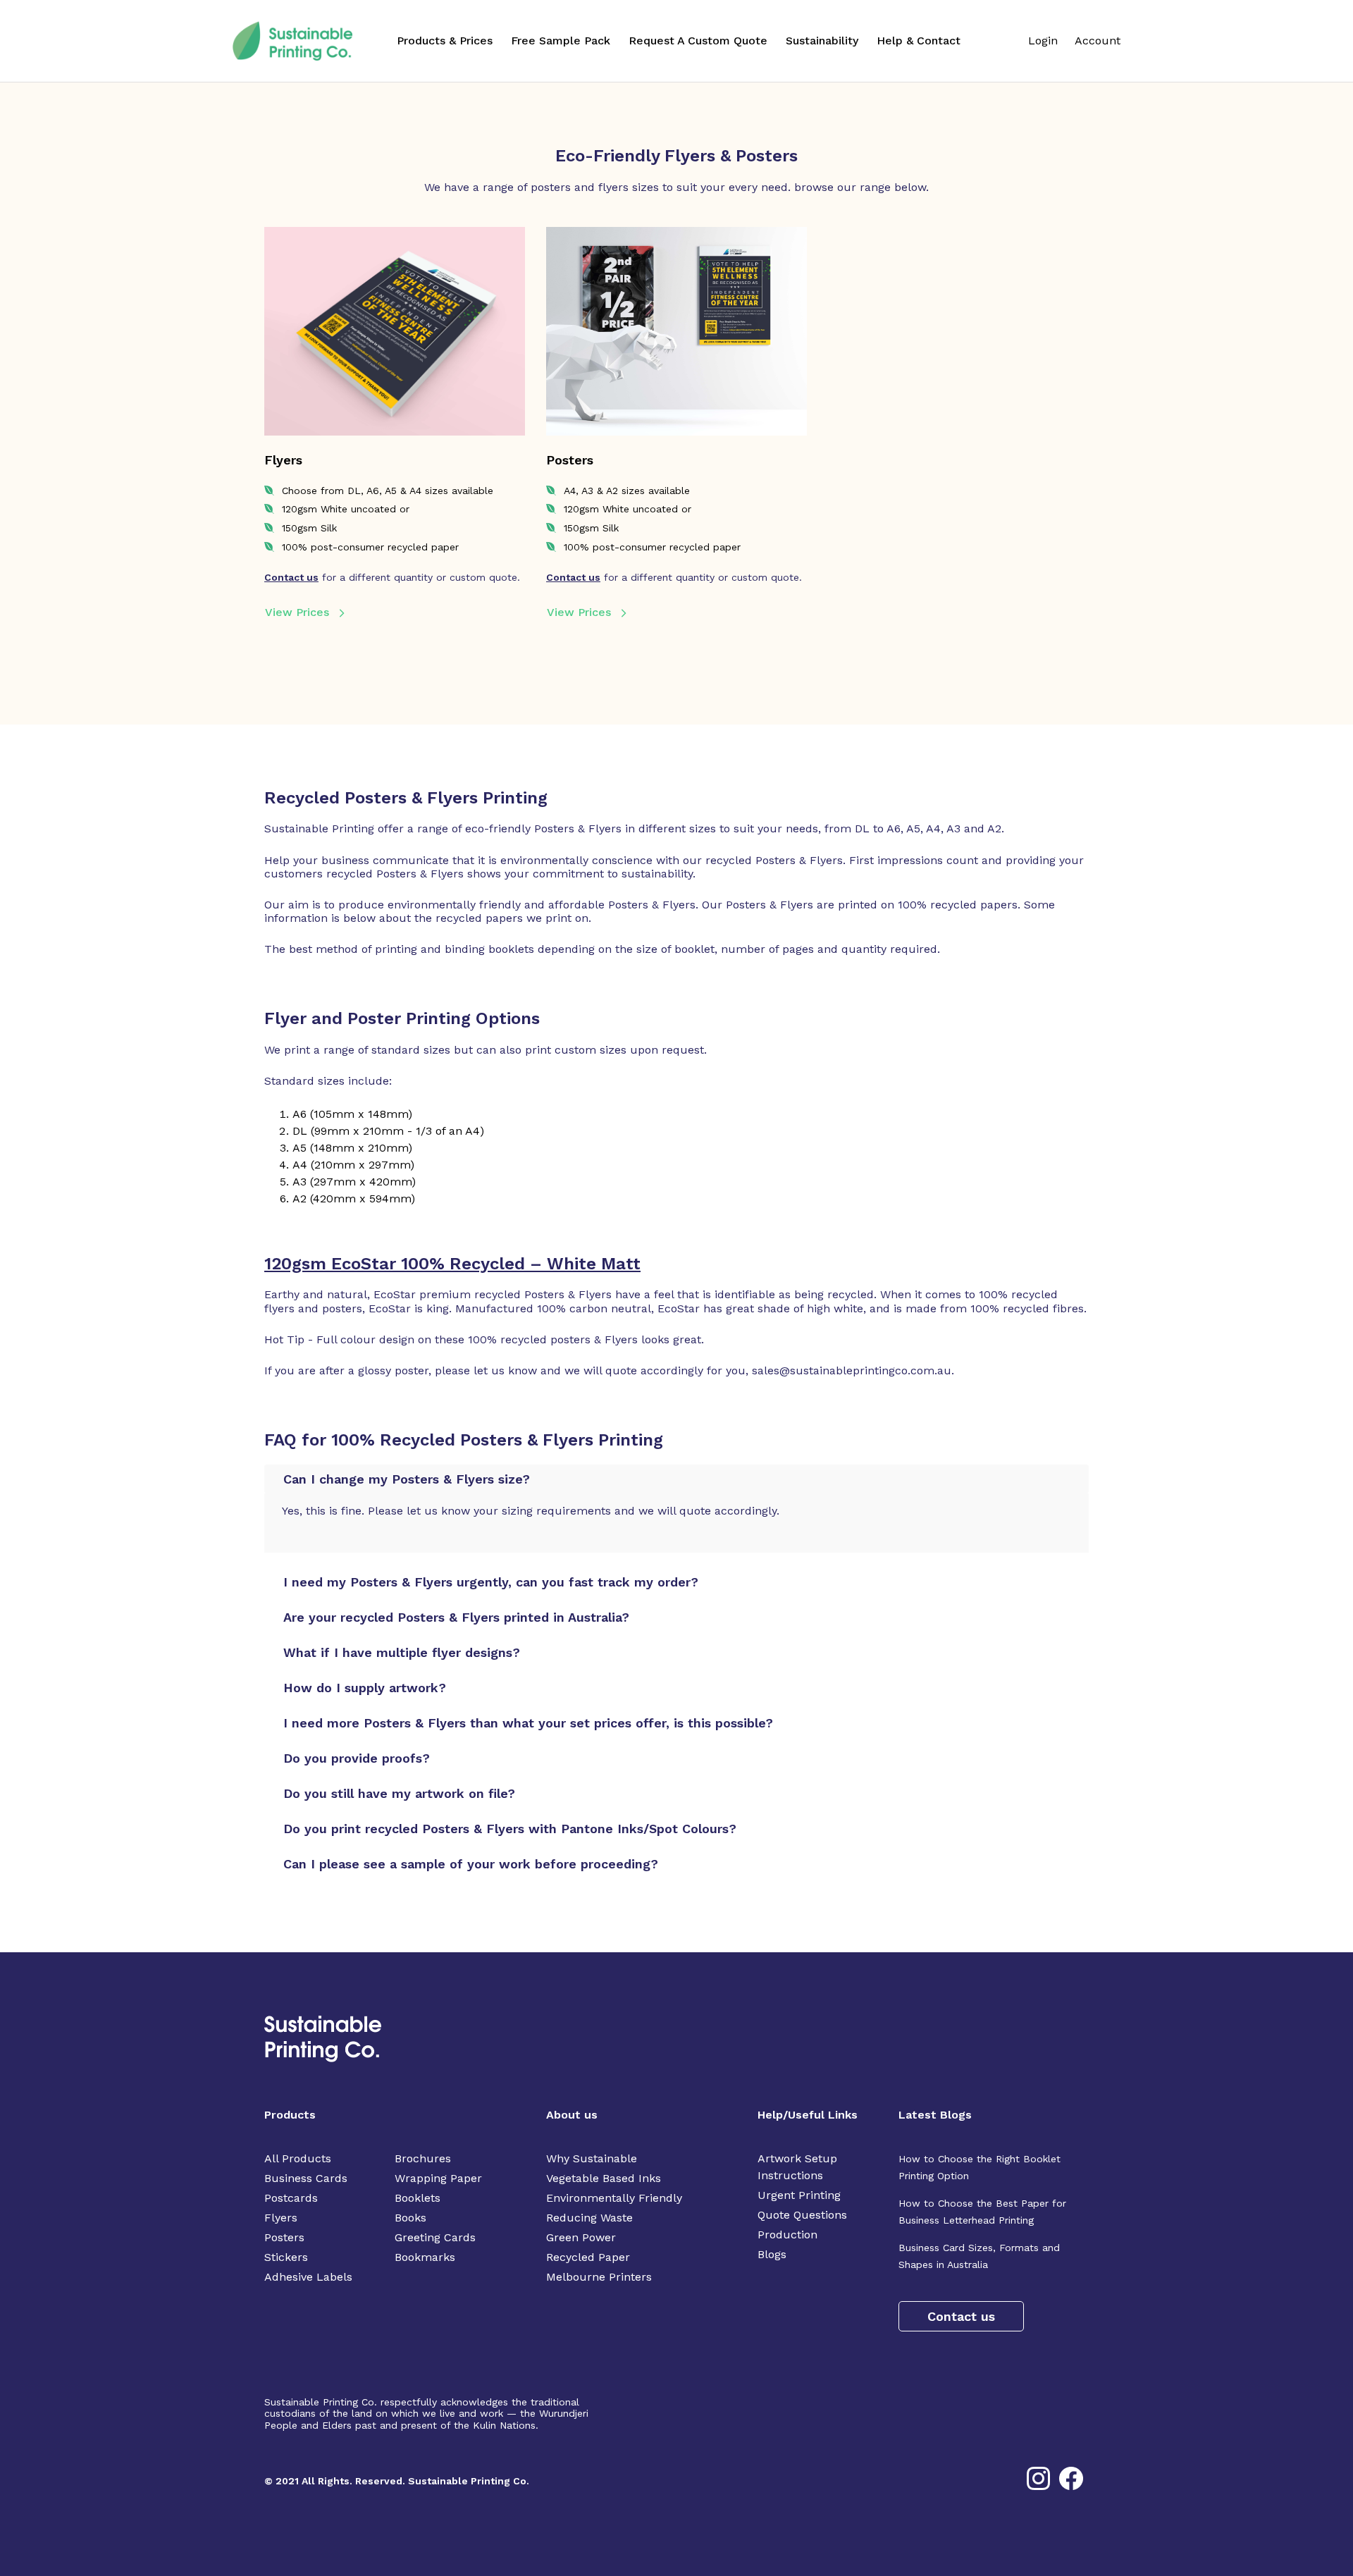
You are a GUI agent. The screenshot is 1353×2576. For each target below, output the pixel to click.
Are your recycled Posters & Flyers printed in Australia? (456, 1617)
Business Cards (306, 2178)
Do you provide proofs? (357, 1758)
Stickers (286, 2257)
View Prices (297, 612)
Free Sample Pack (561, 41)
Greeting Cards (435, 2237)
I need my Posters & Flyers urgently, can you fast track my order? (491, 1582)
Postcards (291, 2198)
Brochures (423, 2158)
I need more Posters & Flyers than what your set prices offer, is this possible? (528, 1723)
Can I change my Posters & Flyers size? (407, 1479)
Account (1098, 41)
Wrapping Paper (438, 2178)
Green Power (581, 2237)
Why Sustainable (592, 2158)
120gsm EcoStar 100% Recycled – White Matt (452, 1264)
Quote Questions (802, 2215)
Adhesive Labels (308, 2277)
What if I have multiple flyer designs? (402, 1652)
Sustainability (822, 41)
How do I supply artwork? (365, 1688)
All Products (298, 2158)
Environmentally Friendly (614, 2198)
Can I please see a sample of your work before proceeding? (471, 1864)
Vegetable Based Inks (604, 2178)
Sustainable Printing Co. (469, 2481)
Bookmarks (425, 2257)
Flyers (281, 2218)
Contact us (291, 577)
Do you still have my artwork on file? (399, 1793)
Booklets (418, 2198)
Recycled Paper (588, 2257)
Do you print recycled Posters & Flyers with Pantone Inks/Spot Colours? (510, 1829)
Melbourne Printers (599, 2277)
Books (410, 2218)
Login (1043, 41)
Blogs (772, 2254)
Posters (284, 2237)
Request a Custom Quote (698, 41)
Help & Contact (919, 41)
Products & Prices (445, 41)
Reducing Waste (589, 2218)
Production (787, 2235)
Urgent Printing (799, 2195)
